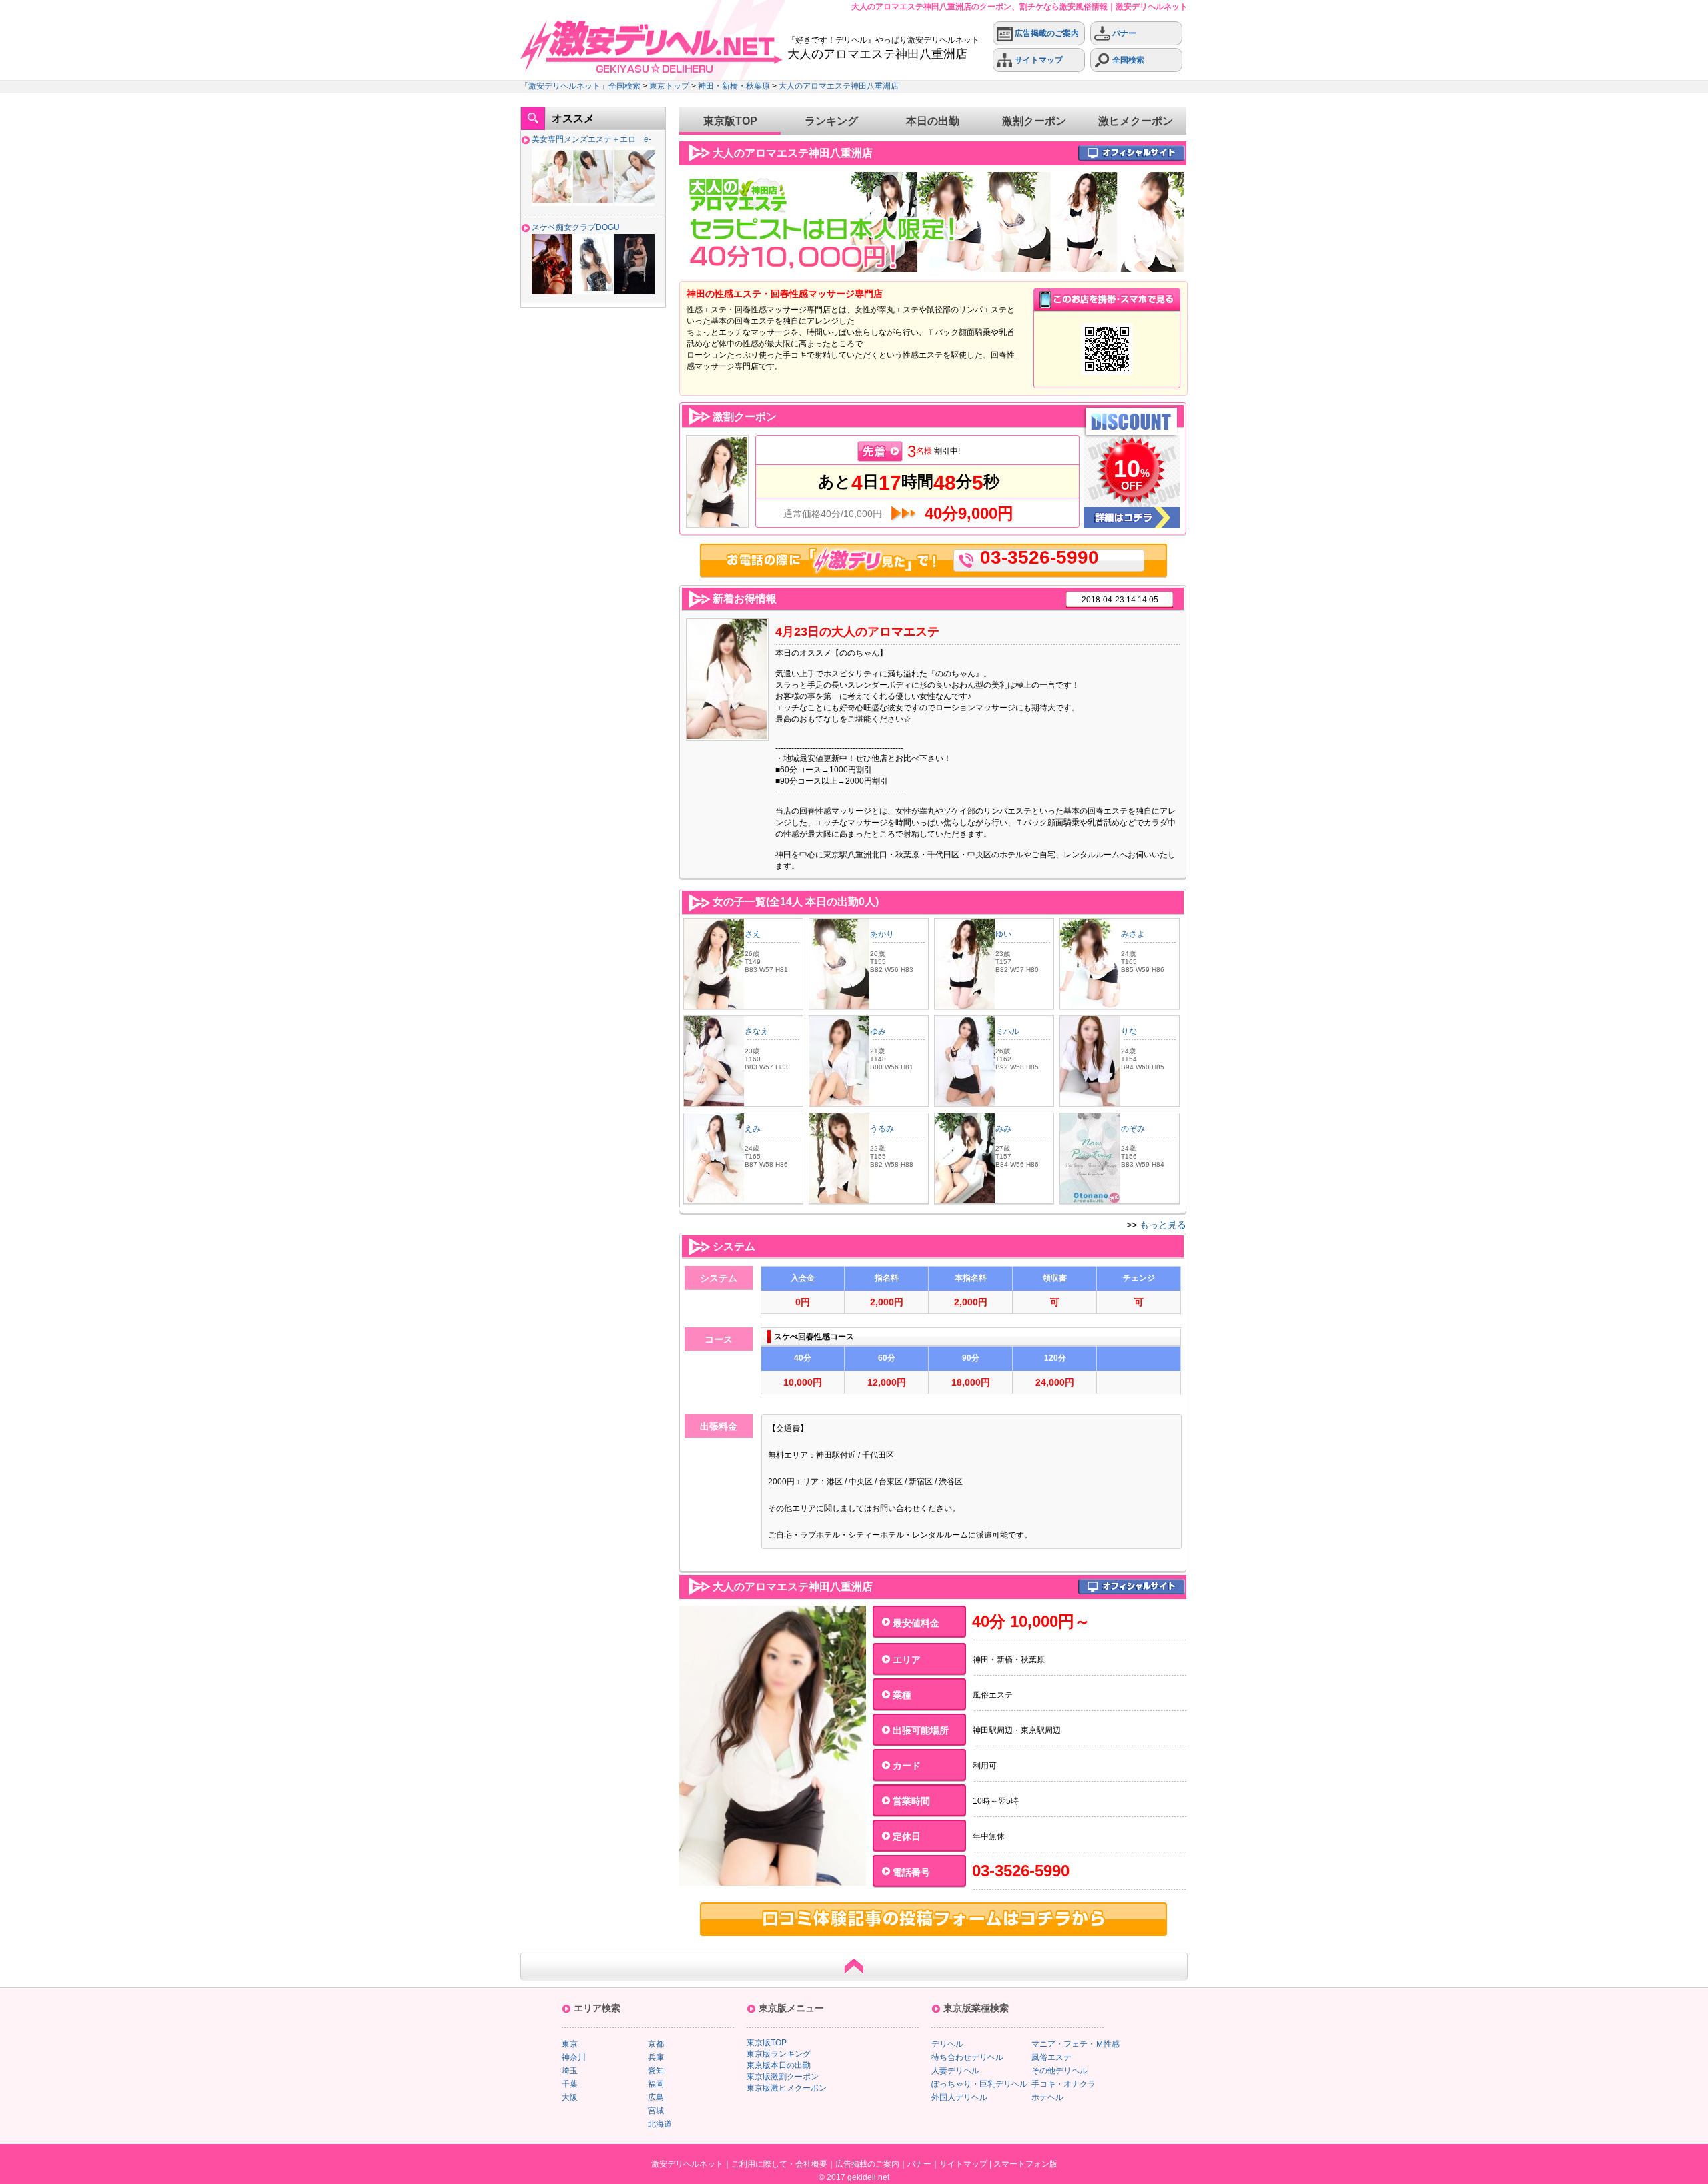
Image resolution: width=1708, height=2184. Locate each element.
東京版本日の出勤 (779, 2065)
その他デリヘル (1059, 2071)
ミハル (1007, 1031)
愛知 (656, 2071)
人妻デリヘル (955, 2071)
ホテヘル (1047, 2097)
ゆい (1003, 934)
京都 (656, 2044)
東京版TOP (730, 121)
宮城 (656, 2111)
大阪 (570, 2097)
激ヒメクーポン (1136, 121)
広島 (656, 2097)
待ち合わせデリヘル (967, 2057)
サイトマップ (1038, 60)
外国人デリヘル (959, 2097)
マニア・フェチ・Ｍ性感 (1076, 2044)
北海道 (660, 2124)
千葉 (570, 2084)
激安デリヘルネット (687, 2164)
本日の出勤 (933, 121)
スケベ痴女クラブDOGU (576, 227)
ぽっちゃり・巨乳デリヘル (979, 2084)
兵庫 (656, 2057)
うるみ (882, 1129)
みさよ (1133, 934)
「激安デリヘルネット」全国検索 (580, 86)
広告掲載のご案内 (1046, 33)
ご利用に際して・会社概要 (779, 2164)
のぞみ (1133, 1129)
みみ (1003, 1129)
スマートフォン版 (1025, 2164)
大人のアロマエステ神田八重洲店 (839, 86)
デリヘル (947, 2044)
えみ (753, 1129)
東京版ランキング (779, 2054)
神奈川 (574, 2057)
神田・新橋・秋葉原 (734, 86)
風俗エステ (1051, 2057)
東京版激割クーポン (783, 2077)
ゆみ (878, 1031)
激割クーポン (1034, 121)
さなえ (757, 1031)
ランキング (831, 121)
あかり (882, 934)
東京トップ (669, 86)
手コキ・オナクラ (1063, 2084)
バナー (1123, 33)
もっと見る (1163, 1225)
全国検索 (1127, 60)
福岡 (656, 2084)
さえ (753, 934)
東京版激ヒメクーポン (787, 2088)
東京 (570, 2044)
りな (1129, 1031)
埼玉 (570, 2071)
